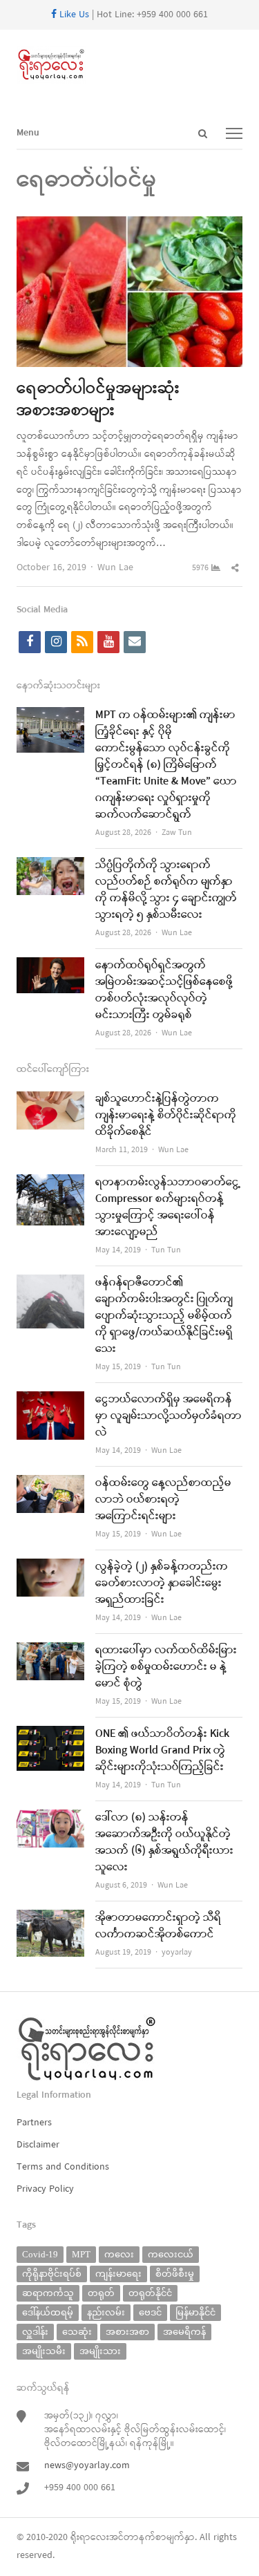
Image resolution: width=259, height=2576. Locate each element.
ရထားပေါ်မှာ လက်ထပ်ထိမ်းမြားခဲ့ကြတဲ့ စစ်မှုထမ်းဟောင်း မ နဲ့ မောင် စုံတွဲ (166, 1667)
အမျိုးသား (100, 2351)
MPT (81, 2254)
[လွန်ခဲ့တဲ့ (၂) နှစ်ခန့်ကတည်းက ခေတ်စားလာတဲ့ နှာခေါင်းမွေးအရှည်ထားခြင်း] (50, 1567)
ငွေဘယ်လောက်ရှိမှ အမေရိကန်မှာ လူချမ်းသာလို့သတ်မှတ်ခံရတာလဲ (169, 1416)
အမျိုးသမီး (44, 2351)
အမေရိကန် (184, 2332)
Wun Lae (115, 568)
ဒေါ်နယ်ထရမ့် (48, 2312)
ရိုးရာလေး (90, 2538)
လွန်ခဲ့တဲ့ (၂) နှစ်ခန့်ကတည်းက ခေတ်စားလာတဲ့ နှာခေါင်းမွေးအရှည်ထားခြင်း (162, 1583)
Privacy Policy (45, 2189)
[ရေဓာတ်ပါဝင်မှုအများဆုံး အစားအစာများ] (129, 225)
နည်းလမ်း (106, 2312)
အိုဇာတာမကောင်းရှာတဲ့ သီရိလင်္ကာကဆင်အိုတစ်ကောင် (158, 1926)
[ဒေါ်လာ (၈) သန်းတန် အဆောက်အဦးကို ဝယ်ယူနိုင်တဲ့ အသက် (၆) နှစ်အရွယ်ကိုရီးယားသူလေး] (50, 1818)
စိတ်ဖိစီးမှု (175, 2274)
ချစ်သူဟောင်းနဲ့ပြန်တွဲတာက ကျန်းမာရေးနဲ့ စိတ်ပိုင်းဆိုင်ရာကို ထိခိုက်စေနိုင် (166, 1116)
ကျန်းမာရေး (118, 2274)
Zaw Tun (177, 833)
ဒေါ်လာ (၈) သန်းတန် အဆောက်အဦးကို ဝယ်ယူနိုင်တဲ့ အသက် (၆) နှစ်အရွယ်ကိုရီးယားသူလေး (164, 1843)
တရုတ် (101, 2293)
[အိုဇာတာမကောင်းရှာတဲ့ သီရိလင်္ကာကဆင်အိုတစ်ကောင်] (50, 1918)
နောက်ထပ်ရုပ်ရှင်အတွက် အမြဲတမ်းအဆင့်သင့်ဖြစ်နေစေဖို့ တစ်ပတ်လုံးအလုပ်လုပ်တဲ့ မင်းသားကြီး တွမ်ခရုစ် (164, 990)
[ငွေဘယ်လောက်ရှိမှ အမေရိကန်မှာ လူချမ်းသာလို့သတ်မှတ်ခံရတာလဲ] (50, 1400)
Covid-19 (40, 2254)
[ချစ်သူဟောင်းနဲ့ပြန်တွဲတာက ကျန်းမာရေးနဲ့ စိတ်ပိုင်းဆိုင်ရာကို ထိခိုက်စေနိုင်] (50, 1099)
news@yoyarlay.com (87, 2466)
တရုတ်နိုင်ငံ (150, 2293)
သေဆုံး (77, 2332)
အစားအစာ (127, 2332)
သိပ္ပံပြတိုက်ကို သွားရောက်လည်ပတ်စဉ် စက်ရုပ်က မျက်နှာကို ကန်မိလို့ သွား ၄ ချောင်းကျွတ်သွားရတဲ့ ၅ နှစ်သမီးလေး (166, 890)
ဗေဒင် (150, 2312)
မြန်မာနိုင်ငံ (195, 2312)
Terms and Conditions (63, 2167)
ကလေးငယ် (171, 2254)
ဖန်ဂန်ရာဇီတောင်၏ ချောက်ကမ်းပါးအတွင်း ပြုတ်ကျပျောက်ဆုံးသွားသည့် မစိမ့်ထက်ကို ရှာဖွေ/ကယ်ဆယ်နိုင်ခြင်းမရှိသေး (164, 1316)
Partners (34, 2123)
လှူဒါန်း (35, 2332)
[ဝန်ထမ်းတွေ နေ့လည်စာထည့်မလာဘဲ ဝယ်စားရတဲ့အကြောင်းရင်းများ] (50, 1484)
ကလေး (119, 2254)
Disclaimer (38, 2145)
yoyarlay (177, 1953)
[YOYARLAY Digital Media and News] (129, 65)
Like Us (73, 15)
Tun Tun (166, 1250)
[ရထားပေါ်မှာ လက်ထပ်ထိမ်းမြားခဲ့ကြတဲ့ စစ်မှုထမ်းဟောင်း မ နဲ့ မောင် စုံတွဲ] (50, 1651)
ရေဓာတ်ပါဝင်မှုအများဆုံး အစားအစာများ (98, 400)
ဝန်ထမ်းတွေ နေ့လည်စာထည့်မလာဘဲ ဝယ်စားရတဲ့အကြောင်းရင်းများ (163, 1500)
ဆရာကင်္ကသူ (48, 2293)
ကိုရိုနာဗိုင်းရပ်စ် (52, 2274)
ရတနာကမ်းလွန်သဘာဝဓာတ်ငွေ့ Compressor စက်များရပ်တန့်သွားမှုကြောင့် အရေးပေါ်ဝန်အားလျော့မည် (168, 1207)
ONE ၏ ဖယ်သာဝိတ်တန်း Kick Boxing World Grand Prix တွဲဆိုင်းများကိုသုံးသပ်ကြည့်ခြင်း (162, 1751)
